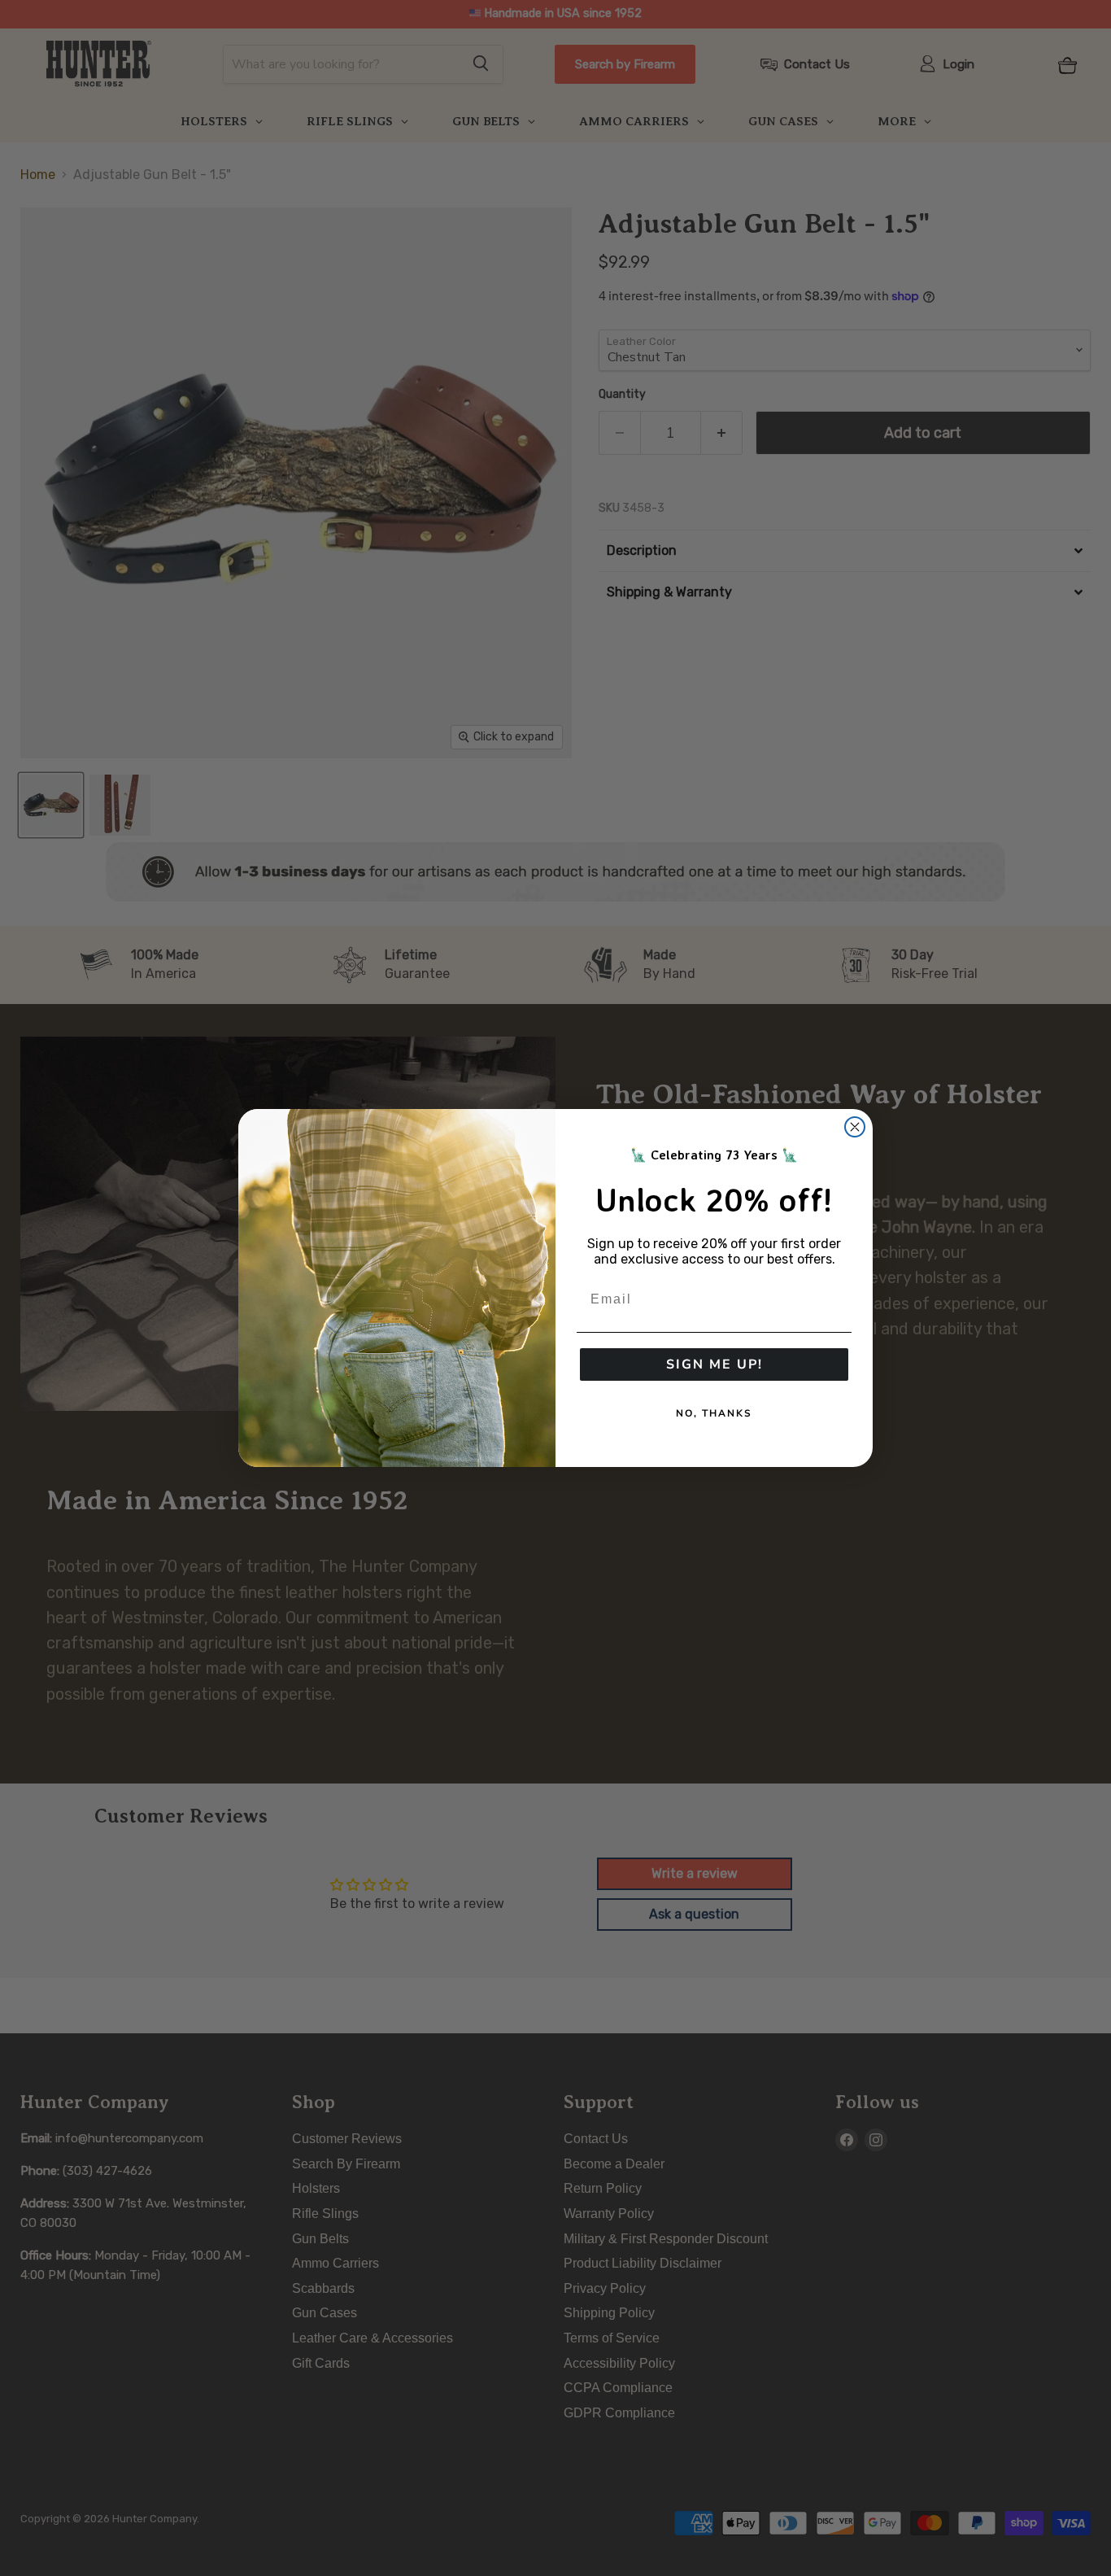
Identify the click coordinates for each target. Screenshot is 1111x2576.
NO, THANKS (714, 1413)
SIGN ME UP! (715, 1364)
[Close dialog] (855, 1127)
